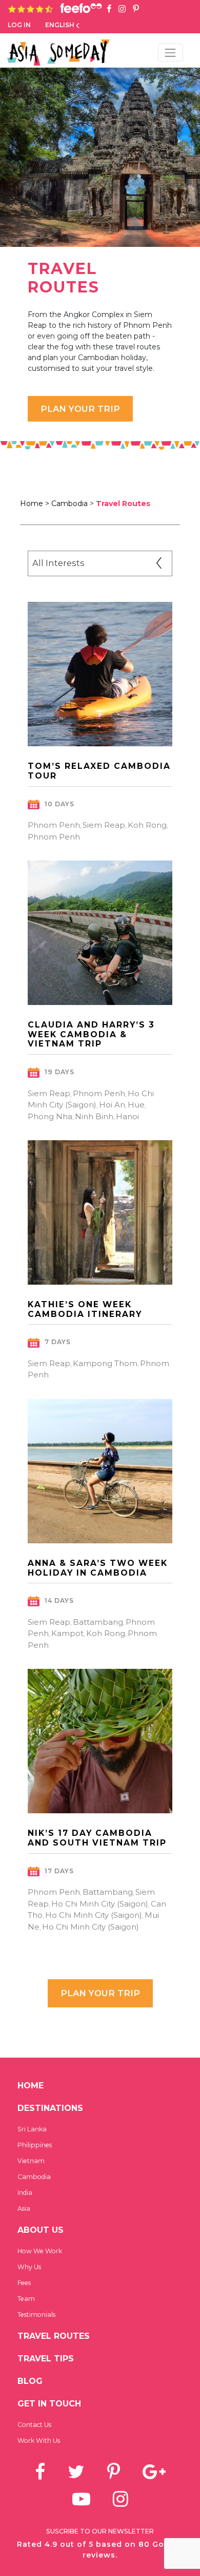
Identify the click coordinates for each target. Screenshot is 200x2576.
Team (26, 2299)
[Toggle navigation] (171, 53)
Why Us (29, 2267)
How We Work (40, 2251)
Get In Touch (49, 2404)
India (25, 2193)
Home (31, 2086)
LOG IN (19, 25)
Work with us (39, 2441)
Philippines (35, 2145)
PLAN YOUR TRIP (100, 1993)
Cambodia (69, 504)
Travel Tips (46, 2359)
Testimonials (36, 2315)
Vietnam (31, 2161)
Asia (24, 2208)
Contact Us (34, 2425)
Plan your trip (80, 409)
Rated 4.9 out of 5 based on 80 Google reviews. (100, 2550)
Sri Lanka (32, 2129)
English (60, 25)
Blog (30, 2381)
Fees (24, 2283)
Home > (35, 504)
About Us (41, 2230)
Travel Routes (54, 2336)
